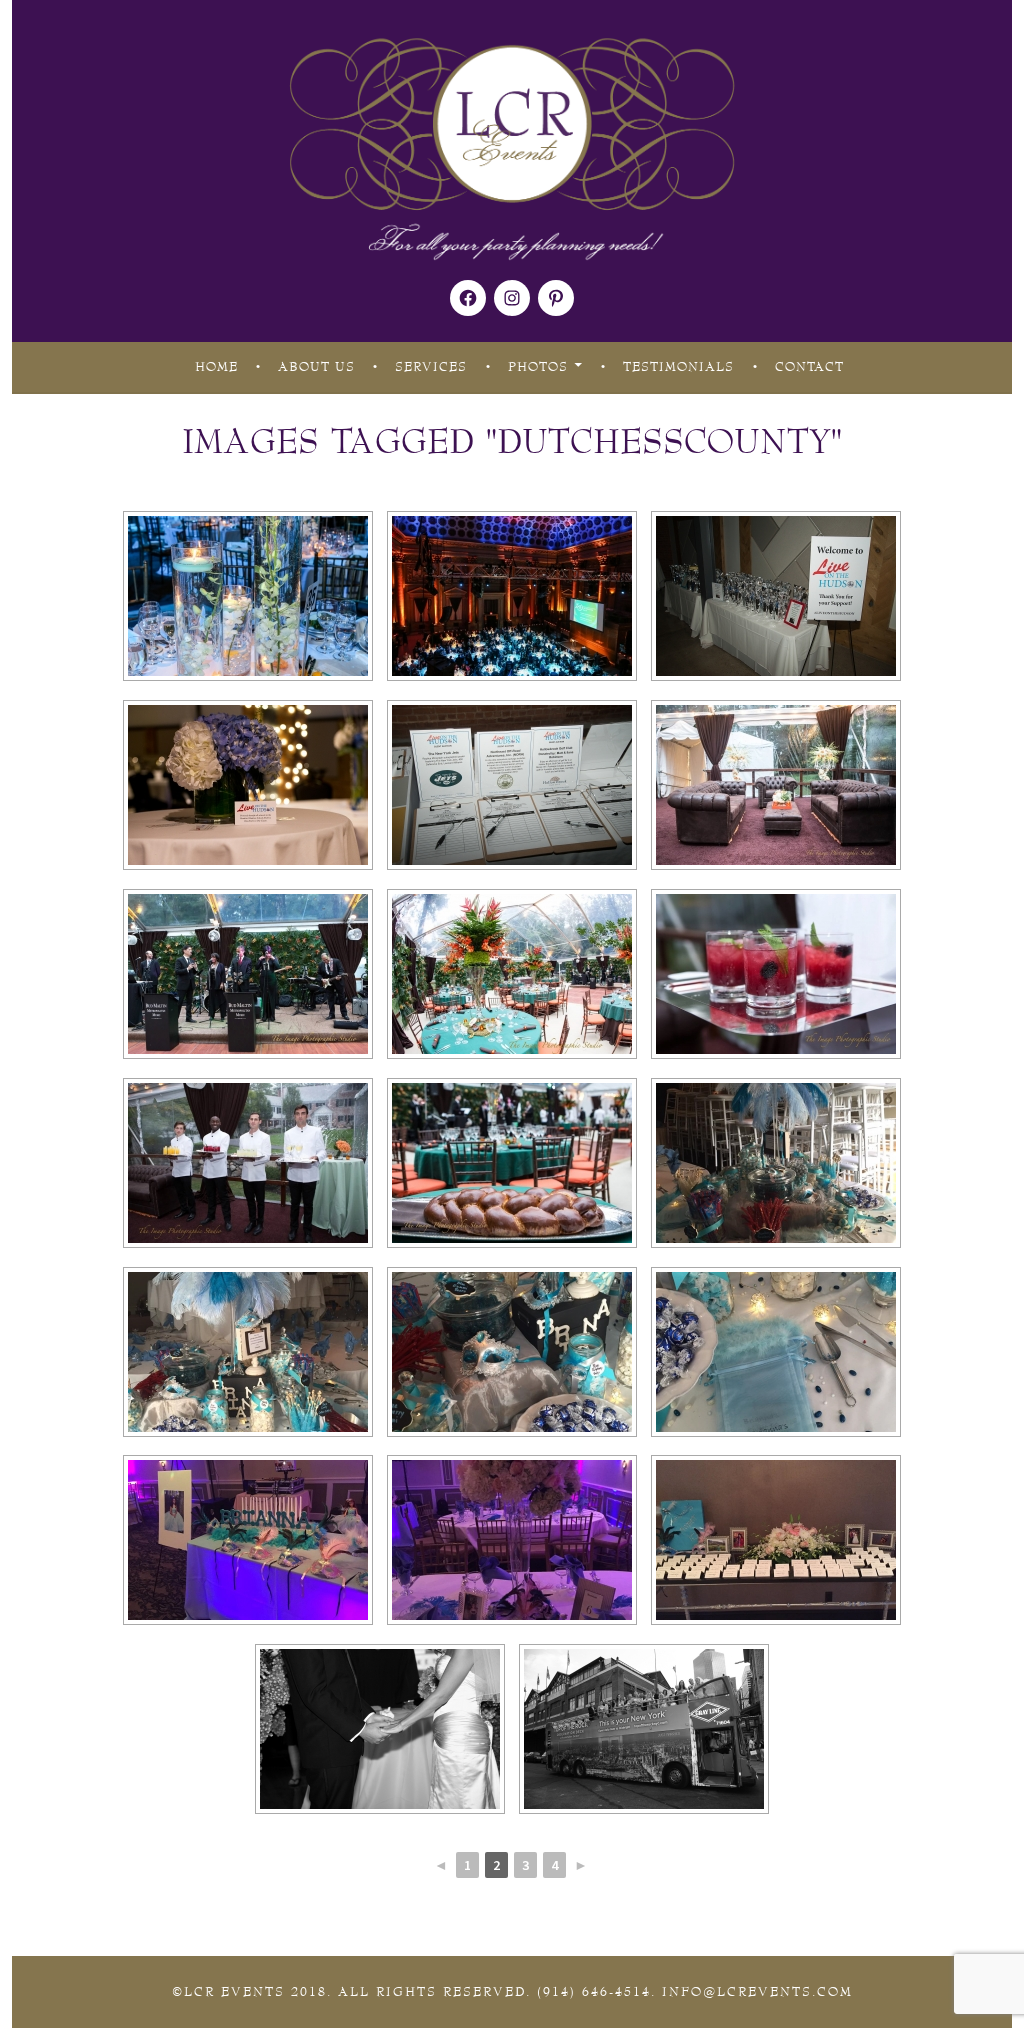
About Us (316, 367)
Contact (809, 367)
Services (431, 367)
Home (216, 367)
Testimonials (678, 367)
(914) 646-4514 (594, 1992)
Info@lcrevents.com (757, 1992)
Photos (538, 367)
